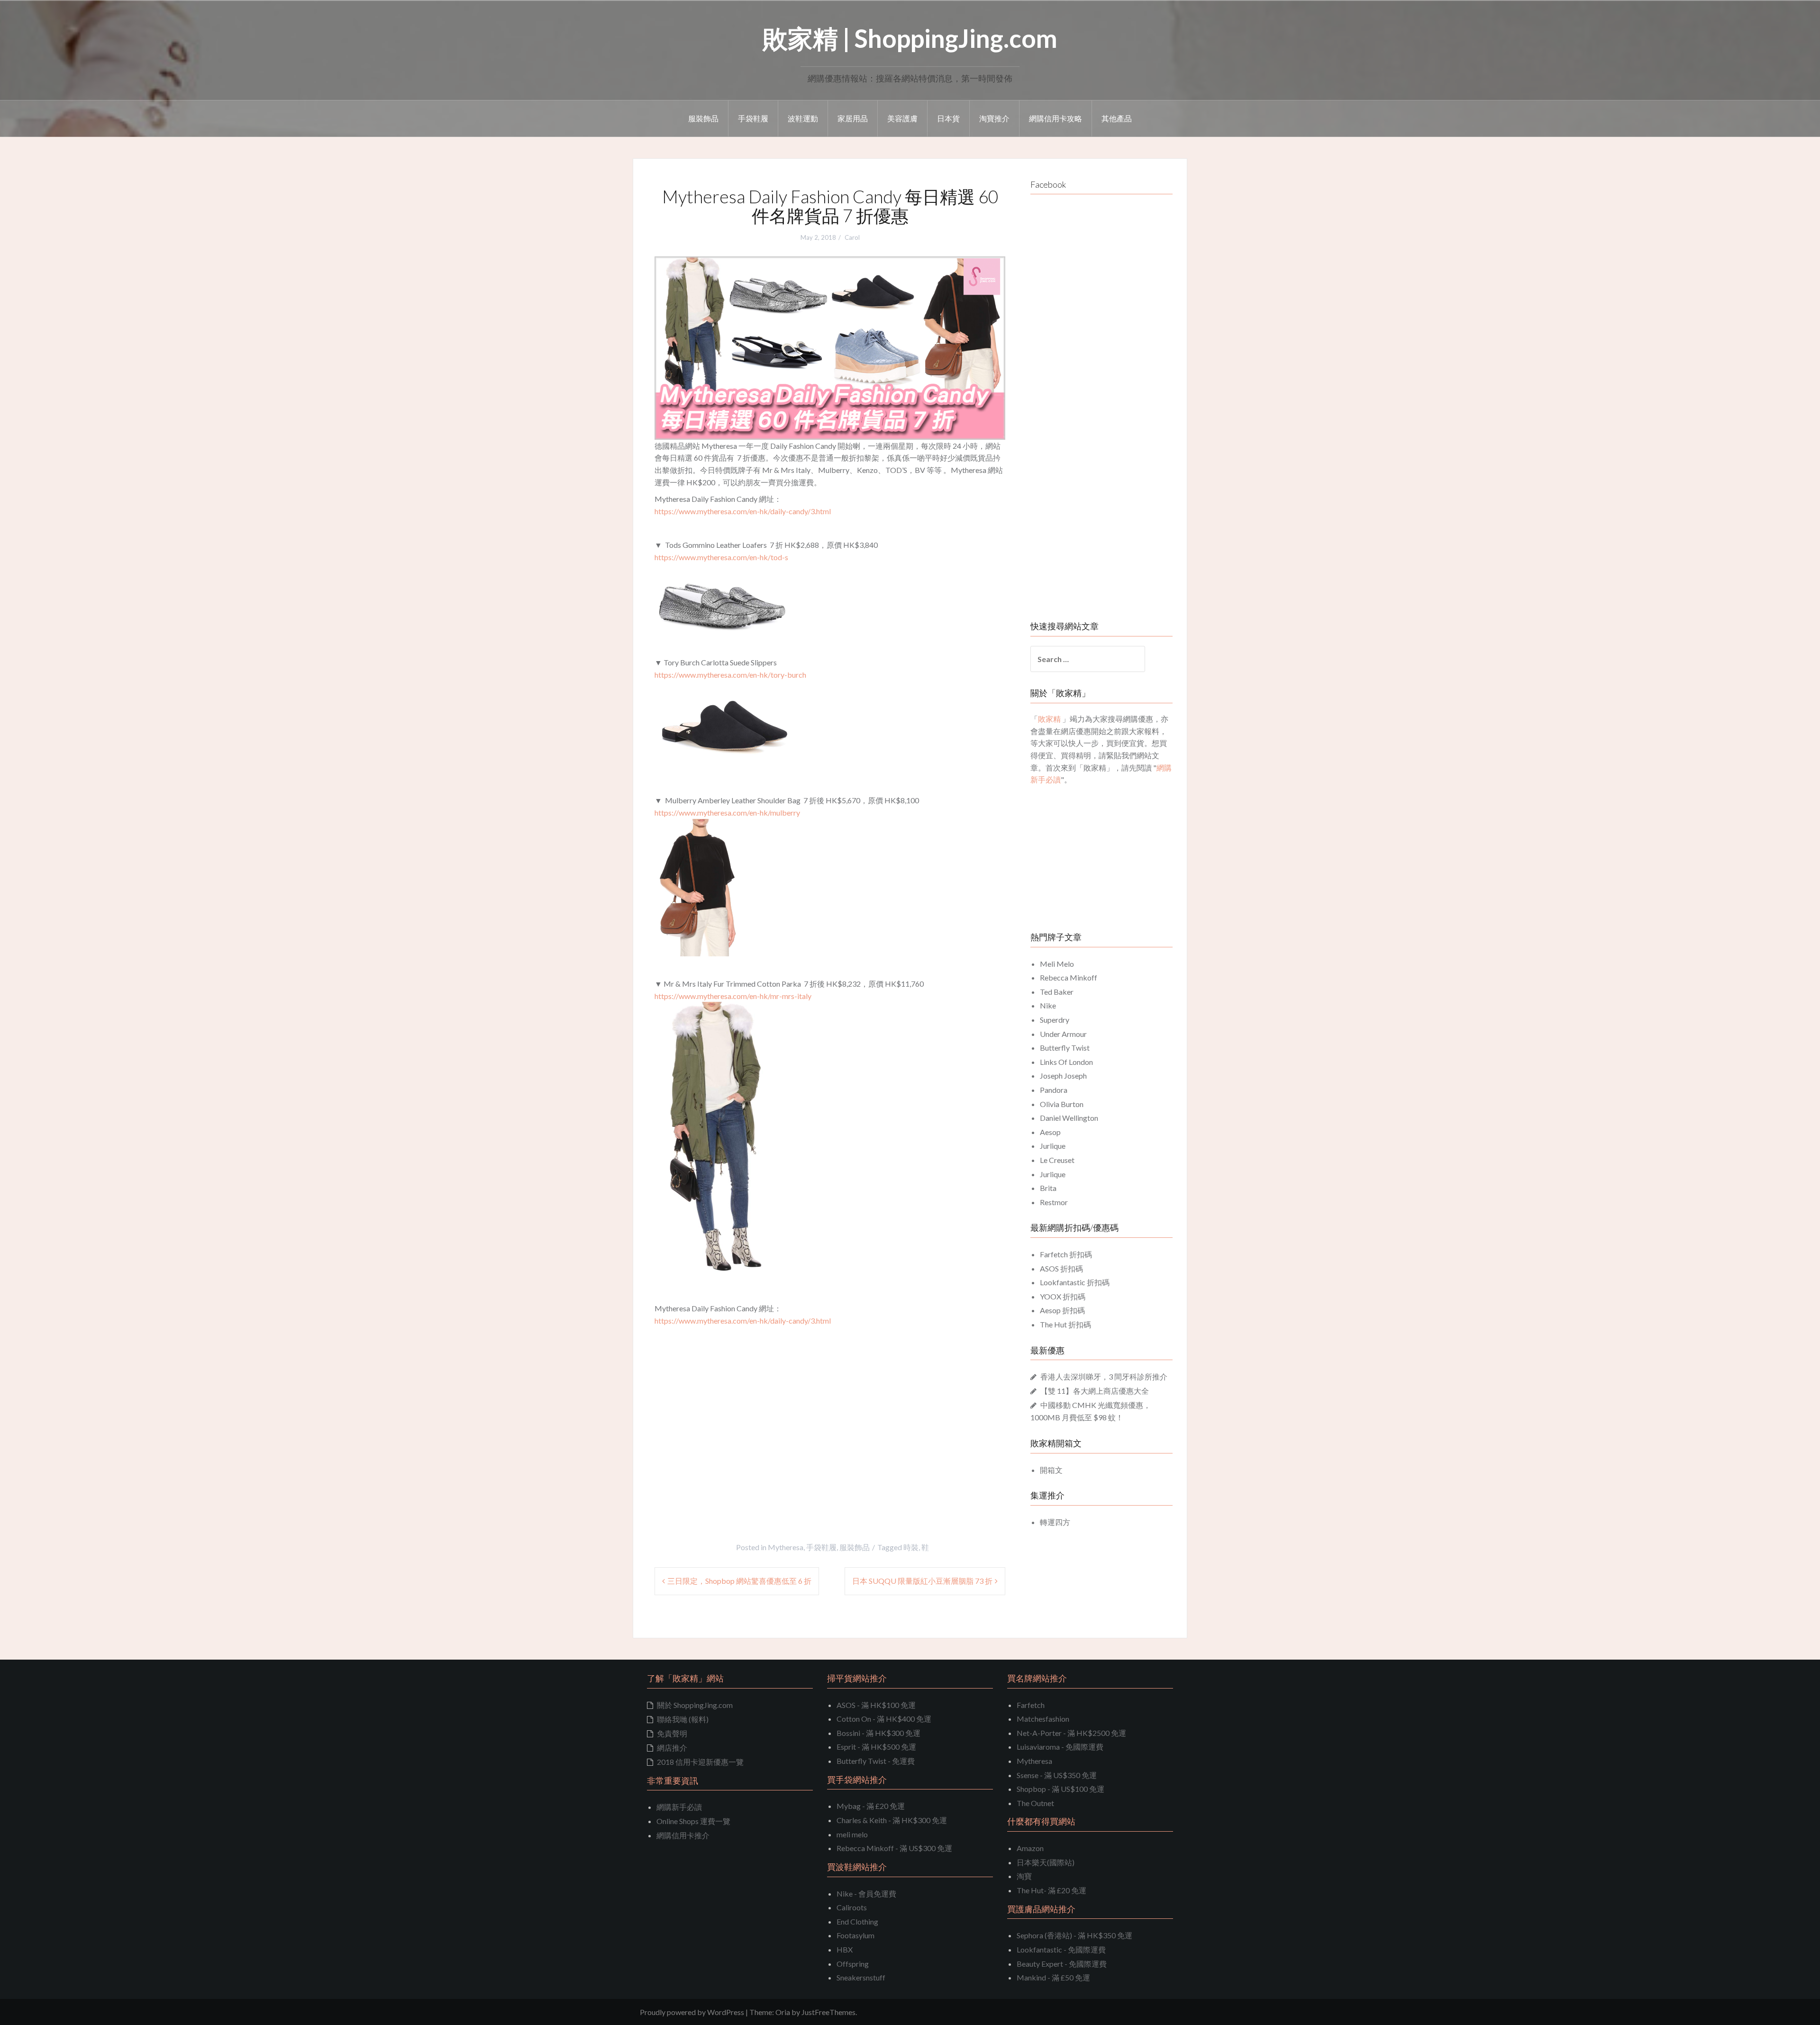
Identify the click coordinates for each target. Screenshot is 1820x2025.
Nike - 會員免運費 (866, 1893)
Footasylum (855, 1935)
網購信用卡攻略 (1056, 118)
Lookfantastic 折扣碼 (1075, 1282)
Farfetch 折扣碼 (1066, 1254)
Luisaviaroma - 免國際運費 (1060, 1747)
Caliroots (852, 1907)
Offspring (853, 1964)
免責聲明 (672, 1733)
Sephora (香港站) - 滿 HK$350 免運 (1074, 1935)
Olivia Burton (1062, 1104)
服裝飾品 (703, 118)
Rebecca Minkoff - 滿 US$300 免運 (894, 1848)
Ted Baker (1057, 992)
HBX (845, 1949)
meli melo (852, 1834)
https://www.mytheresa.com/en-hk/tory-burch (730, 675)
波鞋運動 (803, 118)
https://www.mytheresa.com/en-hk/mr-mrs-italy (733, 996)
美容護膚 (902, 118)
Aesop (1050, 1132)
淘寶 (1024, 1876)
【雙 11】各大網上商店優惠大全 (1095, 1391)
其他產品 (1117, 118)
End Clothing (857, 1921)
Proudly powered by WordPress (692, 2012)
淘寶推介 (994, 118)
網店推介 (672, 1748)
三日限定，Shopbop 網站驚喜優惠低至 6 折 (739, 1581)
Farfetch (1031, 1705)
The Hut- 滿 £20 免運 (1051, 1890)
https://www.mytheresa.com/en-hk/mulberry (727, 813)
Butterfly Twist (1065, 1048)
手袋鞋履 (753, 118)
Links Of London (1066, 1062)
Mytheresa (786, 1547)
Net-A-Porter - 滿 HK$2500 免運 (1071, 1733)
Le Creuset (1057, 1160)
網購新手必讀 (679, 1807)
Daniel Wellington (1069, 1118)
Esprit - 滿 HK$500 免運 (876, 1747)
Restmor (1054, 1202)
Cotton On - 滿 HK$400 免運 (884, 1719)
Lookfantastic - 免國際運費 (1061, 1949)
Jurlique (1053, 1146)
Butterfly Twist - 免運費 (876, 1761)
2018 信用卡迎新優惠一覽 (700, 1762)
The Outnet (1035, 1803)
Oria (783, 2012)
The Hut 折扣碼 (1065, 1324)
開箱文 (1051, 1470)
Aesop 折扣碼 (1062, 1310)
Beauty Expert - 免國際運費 (1062, 1964)
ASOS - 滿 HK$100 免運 (876, 1705)
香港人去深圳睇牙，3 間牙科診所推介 (1104, 1376)
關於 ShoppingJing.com (695, 1705)
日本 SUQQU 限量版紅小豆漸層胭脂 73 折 (922, 1581)
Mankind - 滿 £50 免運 (1053, 1977)
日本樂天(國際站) (1046, 1862)
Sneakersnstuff (861, 1977)
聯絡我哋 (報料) (683, 1719)
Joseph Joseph (1063, 1076)
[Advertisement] (734, 1431)
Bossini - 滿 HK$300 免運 (878, 1733)
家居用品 (853, 118)
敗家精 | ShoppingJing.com (910, 38)
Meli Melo (1057, 964)
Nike (1048, 1005)
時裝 (911, 1547)
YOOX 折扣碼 (1063, 1296)
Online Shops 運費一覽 (693, 1821)
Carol (852, 237)
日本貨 (948, 118)
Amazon (1030, 1848)
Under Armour (1063, 1034)
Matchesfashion (1043, 1719)
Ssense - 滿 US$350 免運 (1057, 1775)
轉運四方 (1055, 1522)
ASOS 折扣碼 (1061, 1268)
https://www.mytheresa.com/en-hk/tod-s (721, 557)
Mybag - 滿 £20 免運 (871, 1806)
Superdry (1055, 1020)
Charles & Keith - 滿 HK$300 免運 (892, 1820)
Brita (1048, 1188)
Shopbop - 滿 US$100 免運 (1060, 1789)
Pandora (1054, 1090)
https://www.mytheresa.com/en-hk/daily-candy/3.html (743, 511)
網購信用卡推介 (683, 1835)
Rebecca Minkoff (1069, 977)
